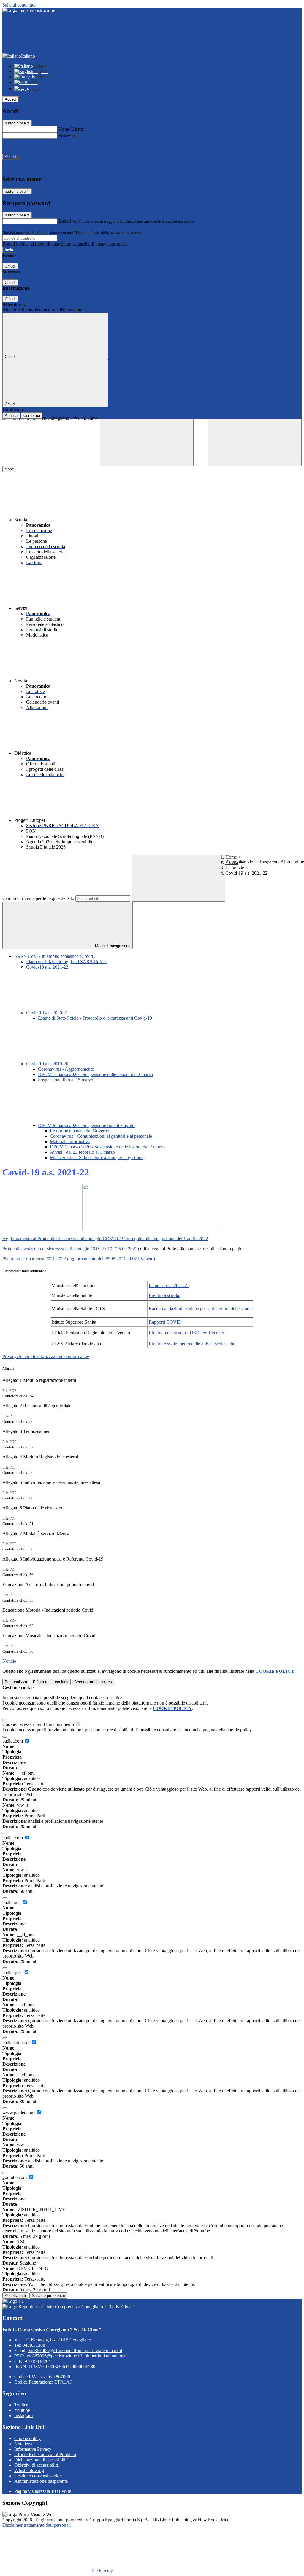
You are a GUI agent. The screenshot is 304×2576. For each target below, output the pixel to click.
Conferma (32, 416)
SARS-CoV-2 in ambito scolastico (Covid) (54, 956)
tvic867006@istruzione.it (75, 2350)
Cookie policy (27, 2438)
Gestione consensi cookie (38, 2476)
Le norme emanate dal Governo (80, 1131)
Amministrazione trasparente (41, 2481)
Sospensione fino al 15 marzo (66, 1080)
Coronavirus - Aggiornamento (66, 1069)
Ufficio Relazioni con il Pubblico (45, 2454)
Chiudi (10, 266)
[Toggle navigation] (147, 442)
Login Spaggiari (155, 233)
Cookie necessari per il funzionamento (39, 1724)
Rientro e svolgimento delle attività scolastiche (192, 1344)
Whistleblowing (29, 2470)
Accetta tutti (93, 1682)
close (9, 469)
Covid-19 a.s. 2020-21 (48, 1013)
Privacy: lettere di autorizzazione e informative (46, 1356)
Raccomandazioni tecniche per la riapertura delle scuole (201, 1309)
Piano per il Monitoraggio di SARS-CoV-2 (66, 962)
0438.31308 (34, 2345)
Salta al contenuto (19, 5)
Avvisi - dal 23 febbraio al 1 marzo (82, 1152)
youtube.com (15, 2177)
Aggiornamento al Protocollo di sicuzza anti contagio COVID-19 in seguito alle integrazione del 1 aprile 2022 (105, 1239)
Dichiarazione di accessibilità (41, 2460)
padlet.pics (13, 1973)
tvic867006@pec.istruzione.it (77, 2356)
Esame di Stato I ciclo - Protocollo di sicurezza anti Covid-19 (95, 1018)
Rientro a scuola (164, 1295)
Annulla (11, 416)
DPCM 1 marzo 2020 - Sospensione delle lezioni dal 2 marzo (95, 1074)
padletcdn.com (17, 2043)
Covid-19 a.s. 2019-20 (48, 1064)
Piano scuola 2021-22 (169, 1285)
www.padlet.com (19, 2113)
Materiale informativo (70, 1141)
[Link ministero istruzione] (29, 10)
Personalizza (16, 1682)
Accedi (11, 99)
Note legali (24, 2444)
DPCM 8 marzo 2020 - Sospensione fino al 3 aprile (87, 1125)
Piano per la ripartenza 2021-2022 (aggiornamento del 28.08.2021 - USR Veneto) (79, 1259)
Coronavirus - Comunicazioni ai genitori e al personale (101, 1136)
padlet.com (13, 1741)
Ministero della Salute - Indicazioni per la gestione (97, 1158)
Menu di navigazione (112, 946)
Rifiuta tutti (51, 1682)
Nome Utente (71, 129)
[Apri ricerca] (255, 442)
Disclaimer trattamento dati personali (37, 2525)
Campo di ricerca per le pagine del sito (38, 898)
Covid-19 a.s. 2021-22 (47, 967)
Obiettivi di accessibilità (37, 2465)
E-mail (65, 221)
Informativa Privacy (33, 2449)
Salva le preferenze (48, 2296)
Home (231, 857)
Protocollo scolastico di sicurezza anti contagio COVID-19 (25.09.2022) (71, 1249)
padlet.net (12, 1902)
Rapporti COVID (165, 1322)
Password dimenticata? (24, 146)
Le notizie (235, 868)
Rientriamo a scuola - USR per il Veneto (186, 1333)
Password (68, 135)
